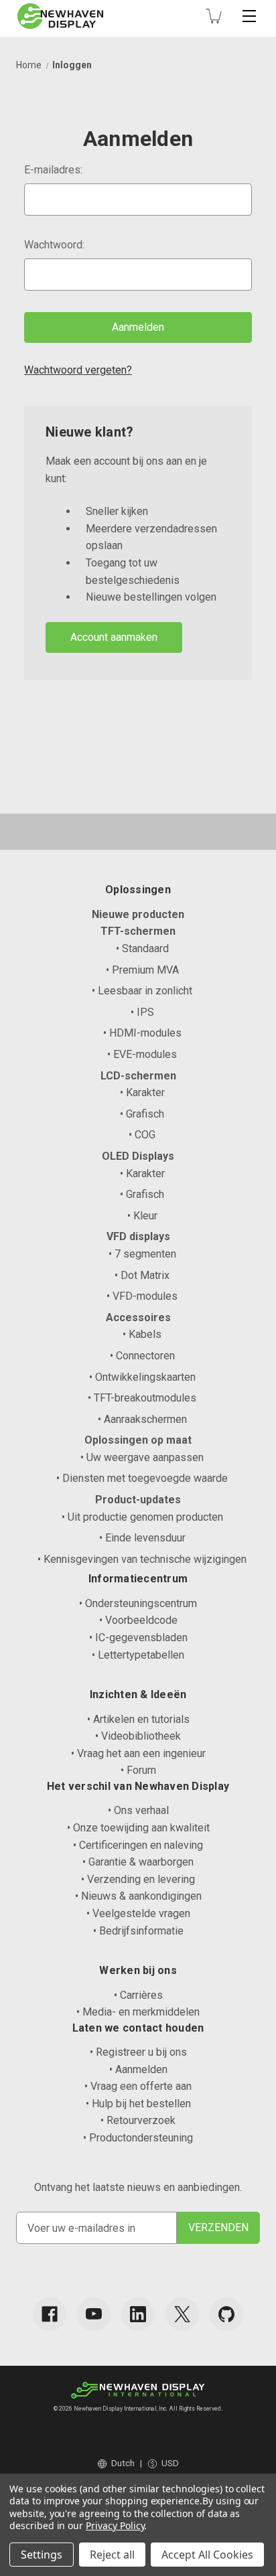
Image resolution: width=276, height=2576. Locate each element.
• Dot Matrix (142, 1275)
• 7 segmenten (142, 1254)
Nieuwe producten (138, 914)
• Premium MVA (142, 970)
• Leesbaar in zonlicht (142, 991)
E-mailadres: (53, 170)
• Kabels (142, 1334)
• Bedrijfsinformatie (138, 1931)
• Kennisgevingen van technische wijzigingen (142, 1559)
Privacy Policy (115, 2525)
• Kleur (142, 1216)
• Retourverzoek (138, 2120)
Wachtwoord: (54, 245)
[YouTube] (94, 2314)
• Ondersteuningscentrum (138, 1603)
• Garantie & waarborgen (138, 1862)
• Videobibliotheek (138, 1736)
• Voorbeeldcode (138, 1620)
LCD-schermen (138, 1076)
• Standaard (142, 949)
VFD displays (138, 1236)
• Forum (138, 1770)
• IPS (142, 1012)
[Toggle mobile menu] (249, 16)
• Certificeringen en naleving (138, 1845)
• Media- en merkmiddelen (138, 2012)
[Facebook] (50, 2314)
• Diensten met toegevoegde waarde (142, 1478)
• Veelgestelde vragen (138, 1913)
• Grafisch (142, 1114)
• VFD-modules (142, 1296)
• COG (142, 1135)
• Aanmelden (138, 2069)
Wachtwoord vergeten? (78, 370)
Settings (42, 2555)
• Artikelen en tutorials (138, 1719)
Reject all (112, 2555)
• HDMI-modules (142, 1033)
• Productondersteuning (138, 2138)
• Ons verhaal (138, 1810)
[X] (182, 2314)
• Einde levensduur (142, 1538)
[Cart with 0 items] (214, 16)
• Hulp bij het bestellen (138, 2104)
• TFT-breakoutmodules (142, 1398)
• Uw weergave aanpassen (142, 1457)
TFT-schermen (138, 931)
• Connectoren (142, 1356)
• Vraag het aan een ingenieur (138, 1753)
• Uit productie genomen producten (142, 1517)
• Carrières (138, 1995)
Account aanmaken (114, 637)
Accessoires (138, 1317)
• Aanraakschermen (142, 1419)
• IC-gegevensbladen (138, 1638)
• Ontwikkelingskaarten (142, 1377)
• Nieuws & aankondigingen (138, 1896)
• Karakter (142, 1092)
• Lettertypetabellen (138, 1655)
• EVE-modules (142, 1054)
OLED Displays (138, 1156)
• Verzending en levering (138, 1879)
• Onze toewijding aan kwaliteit (138, 1828)
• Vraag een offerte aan (138, 2086)
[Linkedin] (138, 2314)
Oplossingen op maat (138, 1440)
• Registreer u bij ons (138, 2052)
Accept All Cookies (207, 2555)
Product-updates (138, 1500)
